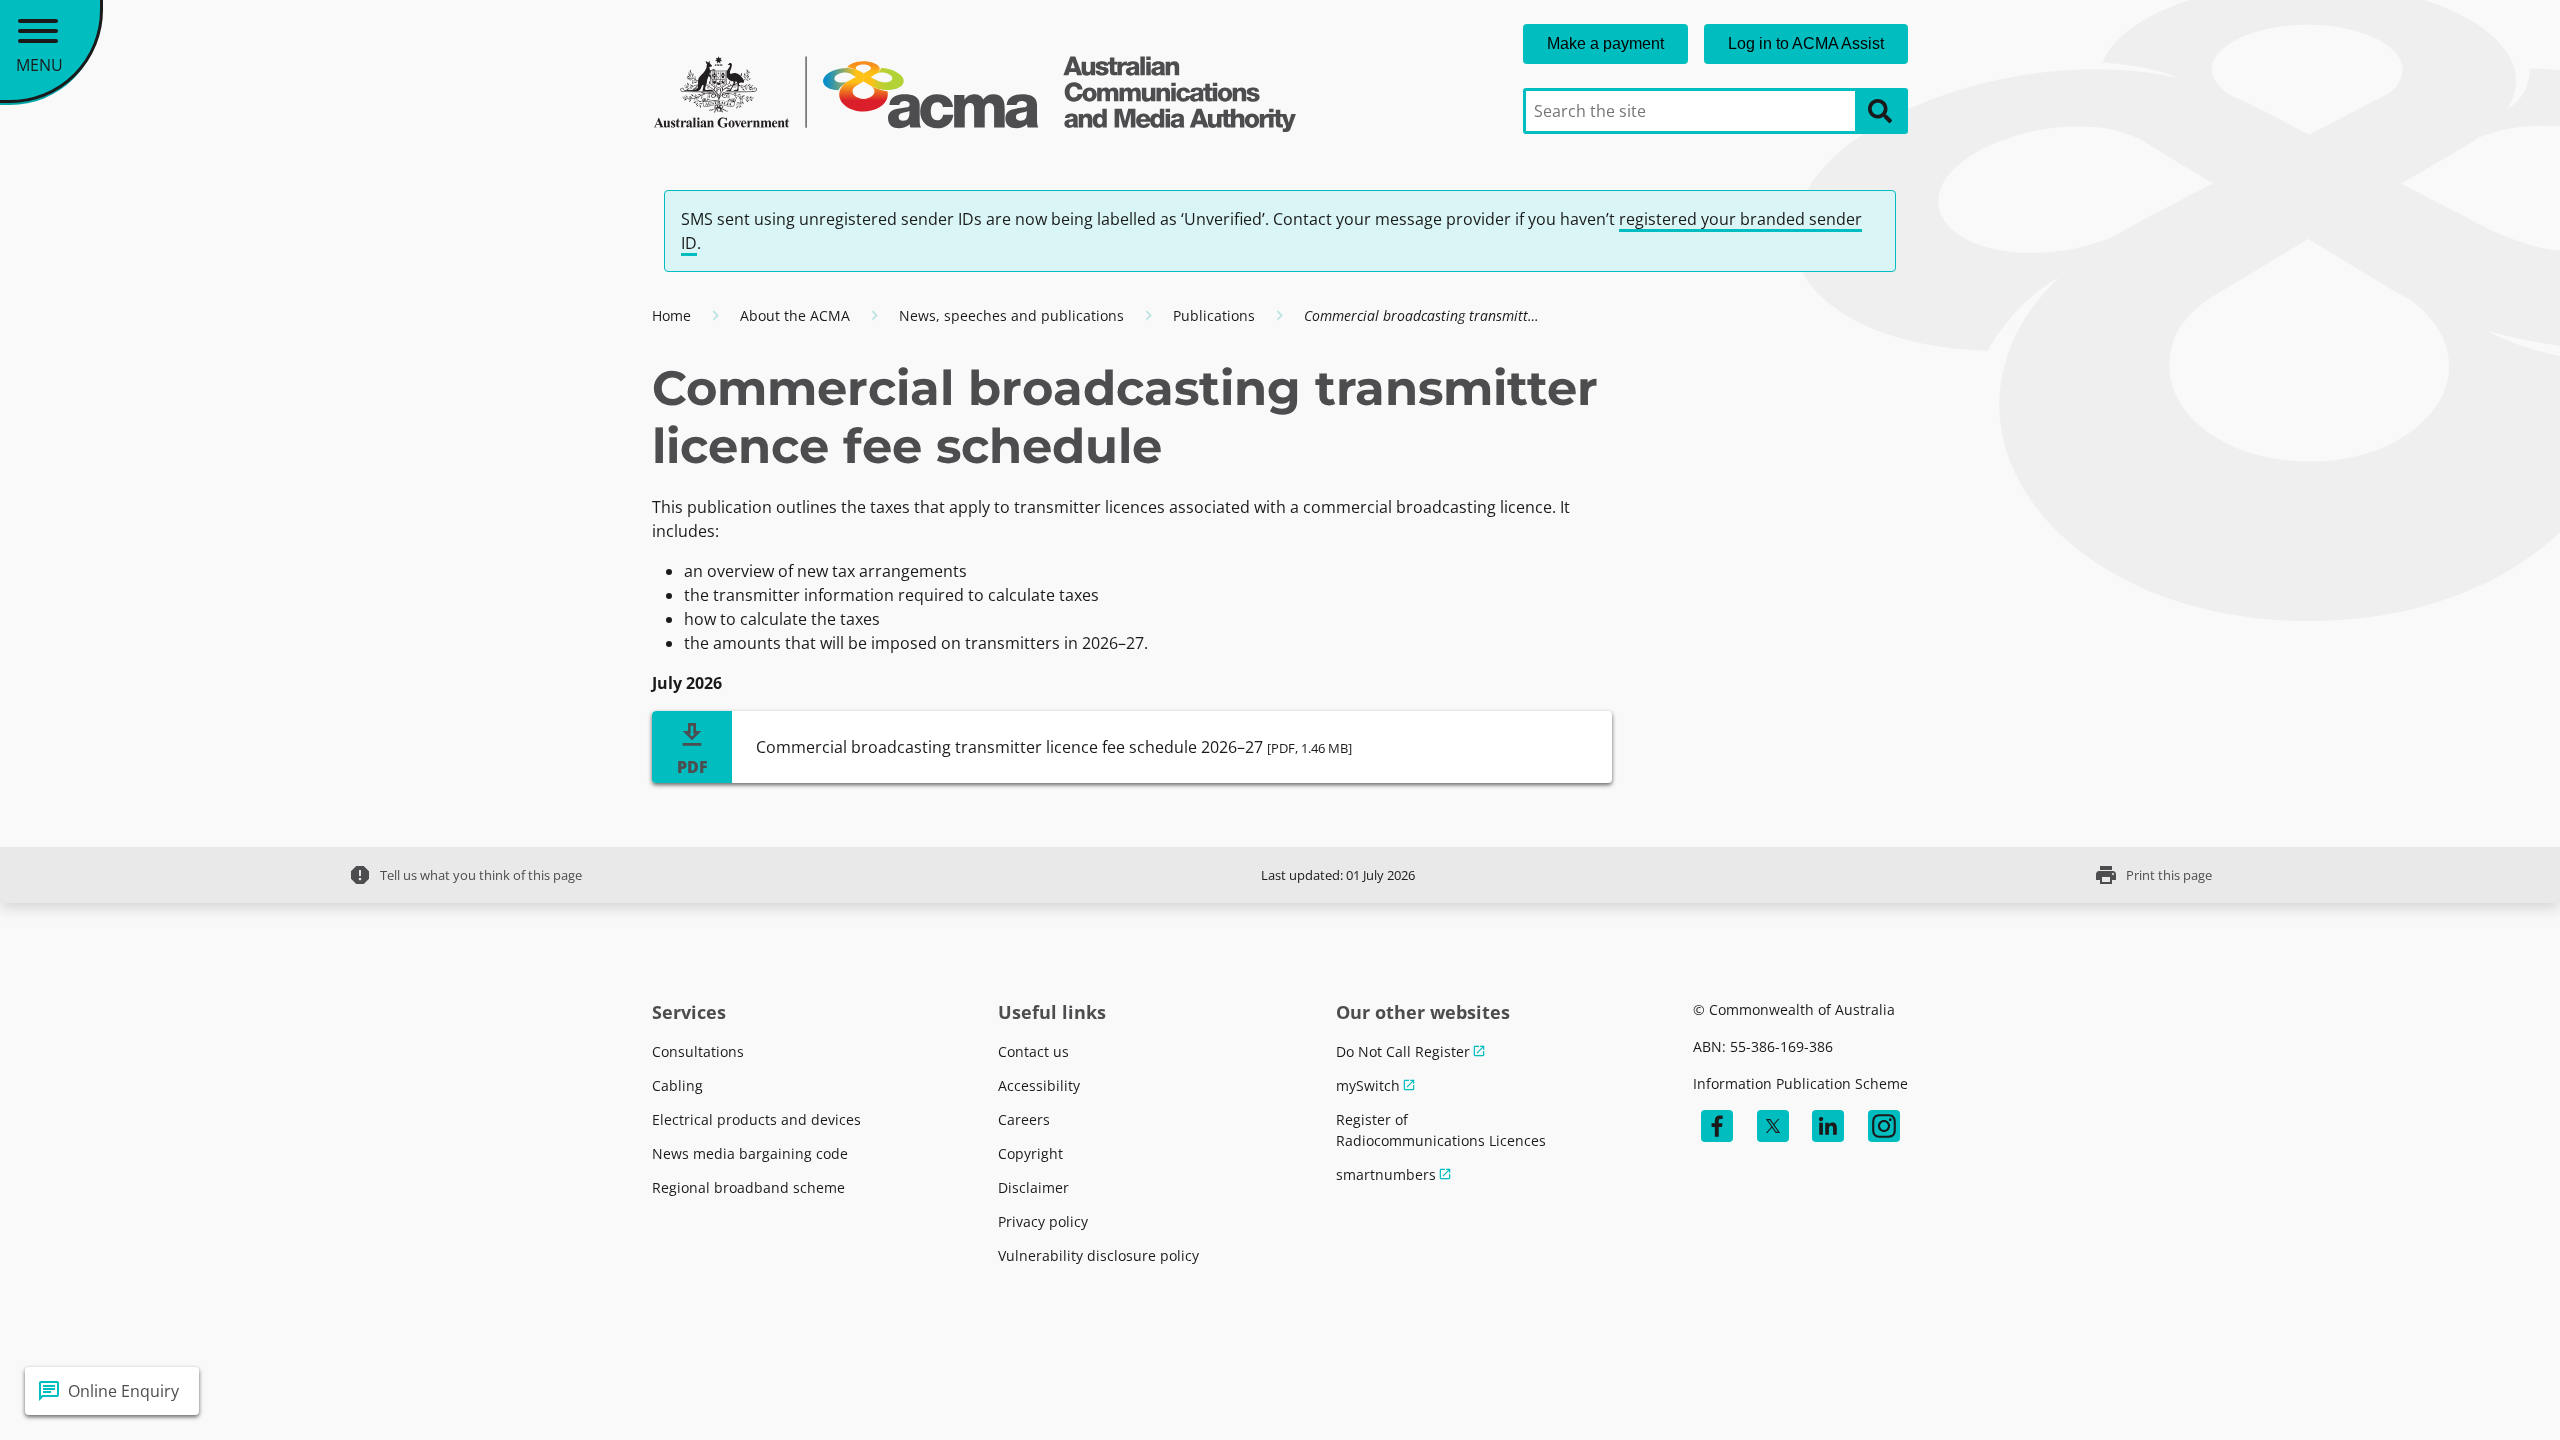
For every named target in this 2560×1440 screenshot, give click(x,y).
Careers (1024, 1119)
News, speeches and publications (1011, 315)
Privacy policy (1043, 1221)
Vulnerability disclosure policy (1098, 1255)
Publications (1214, 315)
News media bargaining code (750, 1153)
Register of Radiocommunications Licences (1441, 1130)
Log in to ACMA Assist (1806, 43)
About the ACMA (795, 315)
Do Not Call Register (1403, 1051)
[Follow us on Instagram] (1884, 1126)
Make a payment (1605, 43)
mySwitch (1368, 1085)
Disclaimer (1033, 1187)
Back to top (2472, 1391)
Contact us (1033, 1051)
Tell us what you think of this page (465, 875)
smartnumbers (1386, 1174)
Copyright (1030, 1153)
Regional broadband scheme (748, 1187)
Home (671, 315)
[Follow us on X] (1773, 1126)
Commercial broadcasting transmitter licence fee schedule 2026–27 (1054, 747)
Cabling (677, 1085)
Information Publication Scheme (1800, 1083)
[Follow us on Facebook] (1717, 1126)
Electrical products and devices (756, 1119)
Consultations (698, 1051)
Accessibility (1039, 1085)
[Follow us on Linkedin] (1828, 1126)
